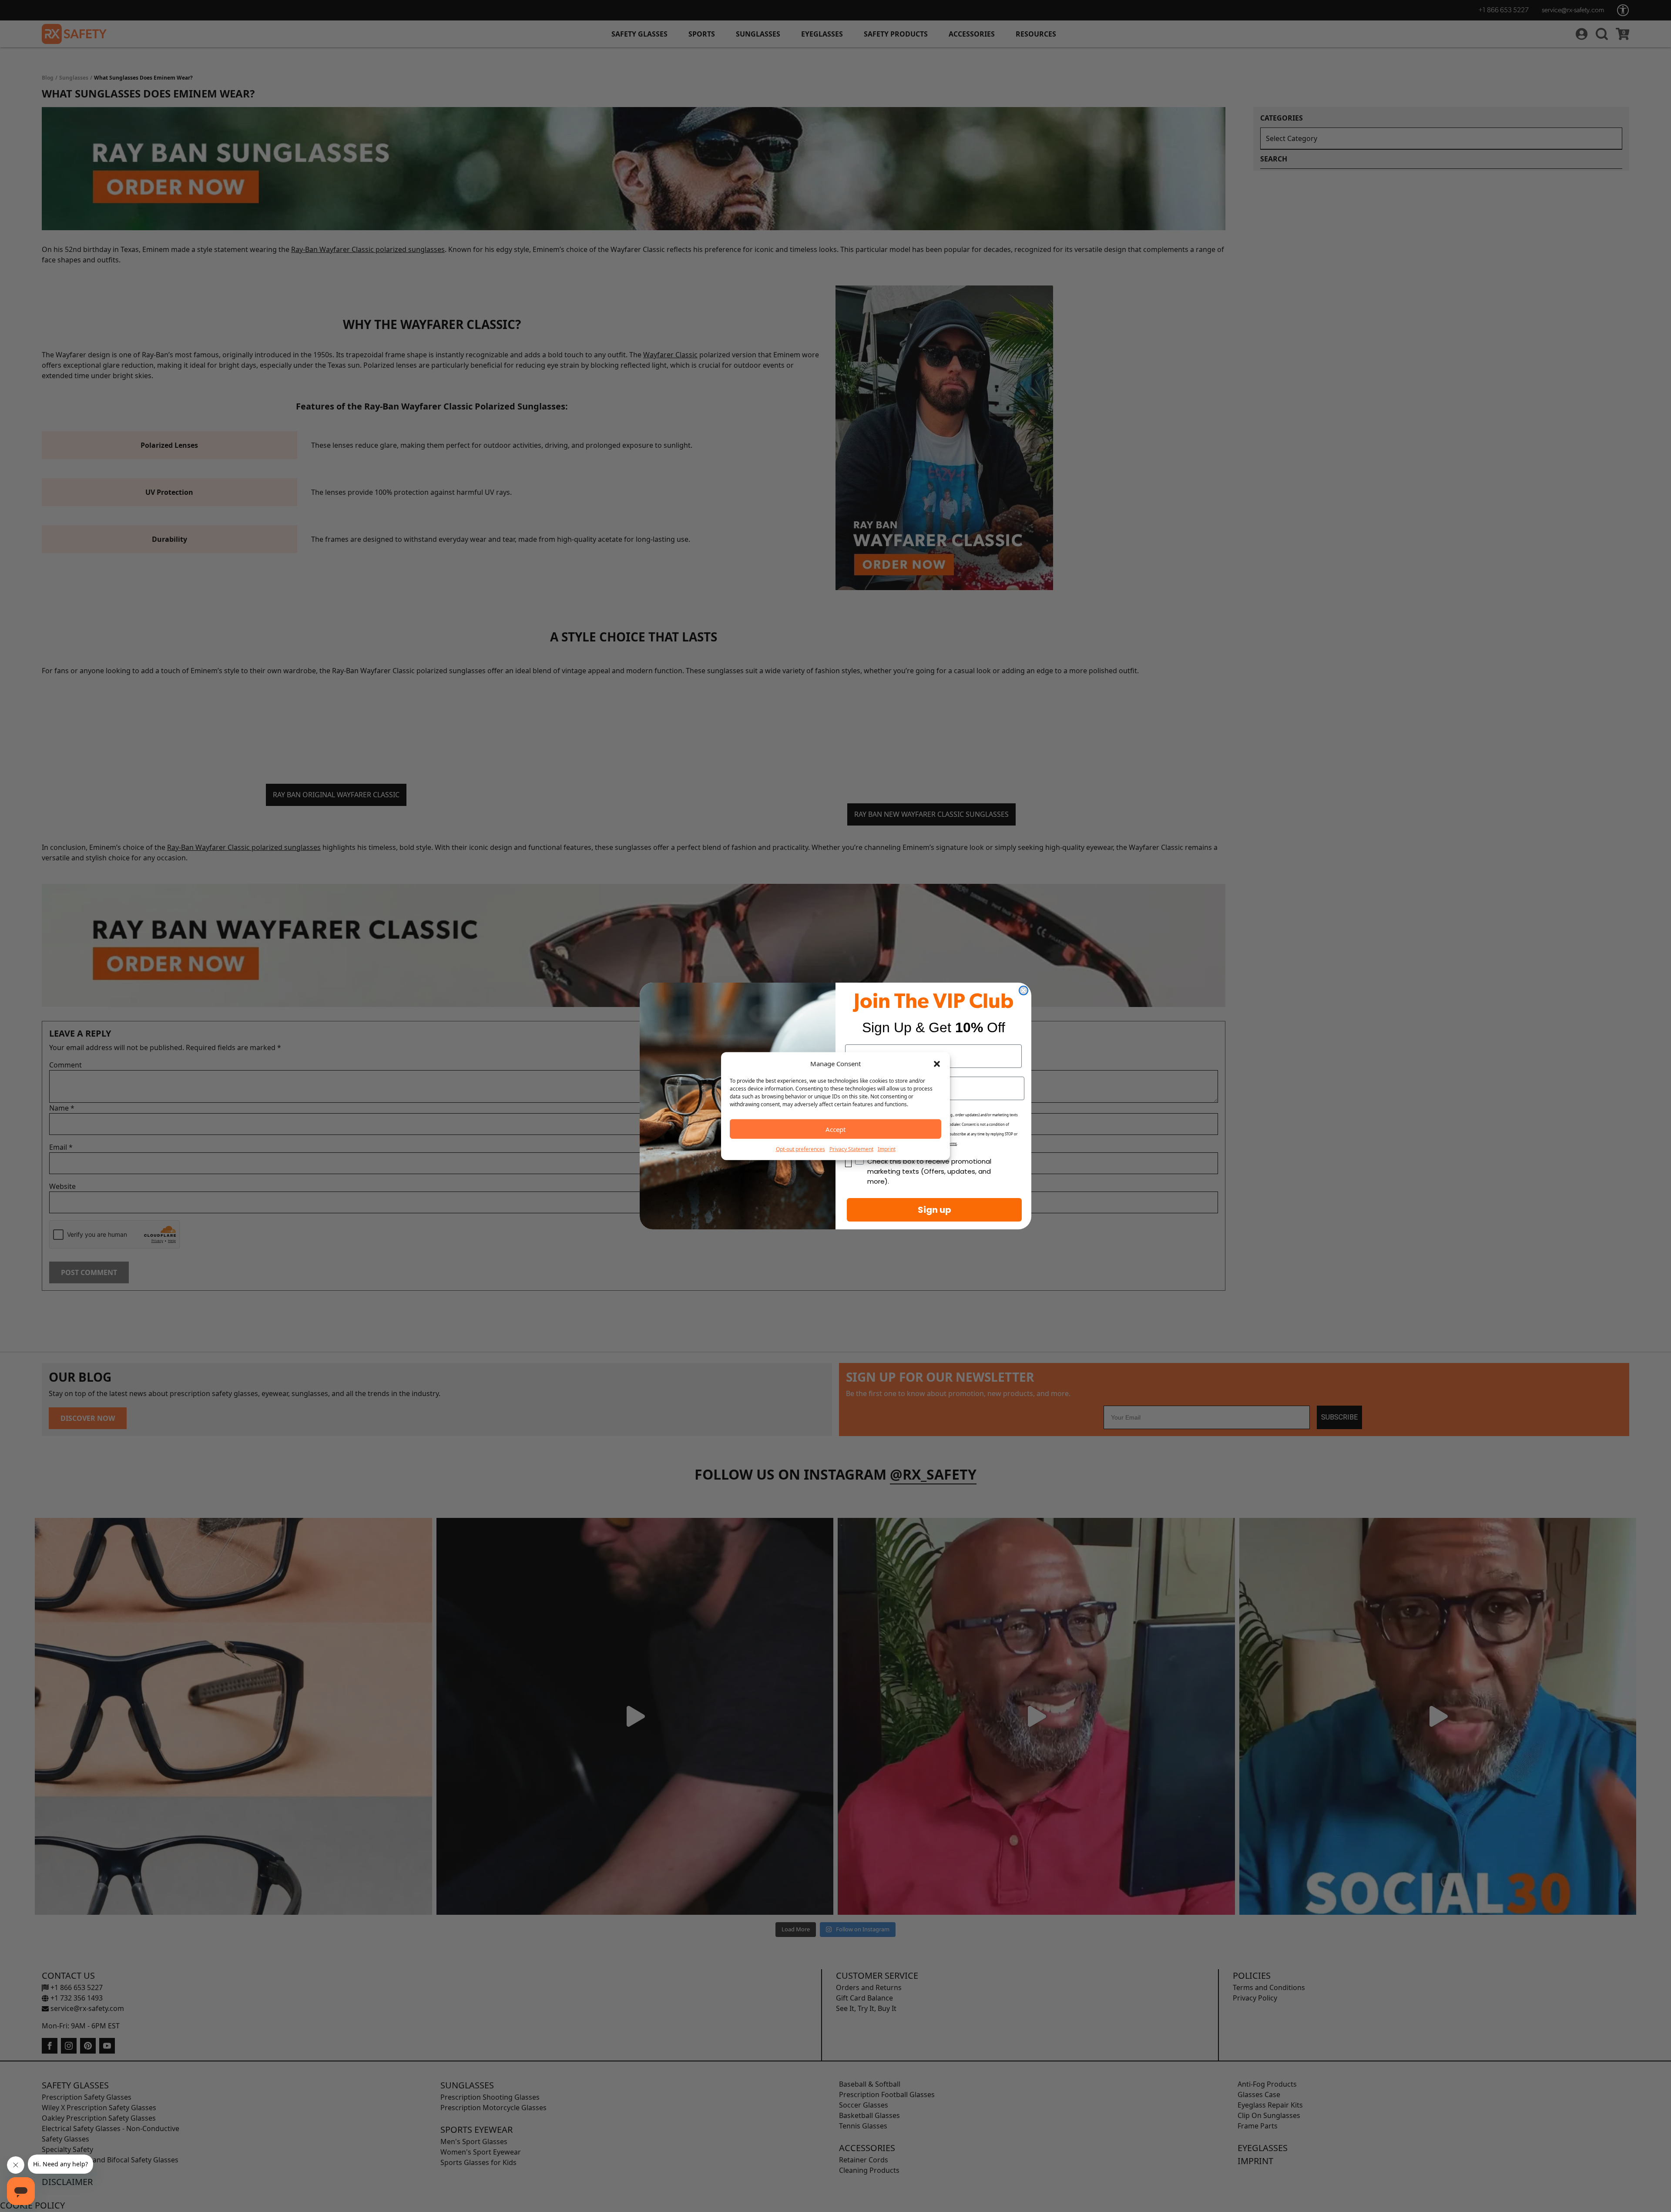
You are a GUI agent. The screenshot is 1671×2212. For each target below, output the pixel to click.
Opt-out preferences (800, 1149)
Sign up (934, 1210)
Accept (835, 1129)
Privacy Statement (851, 1149)
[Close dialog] (1023, 990)
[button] (937, 1064)
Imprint (887, 1149)
